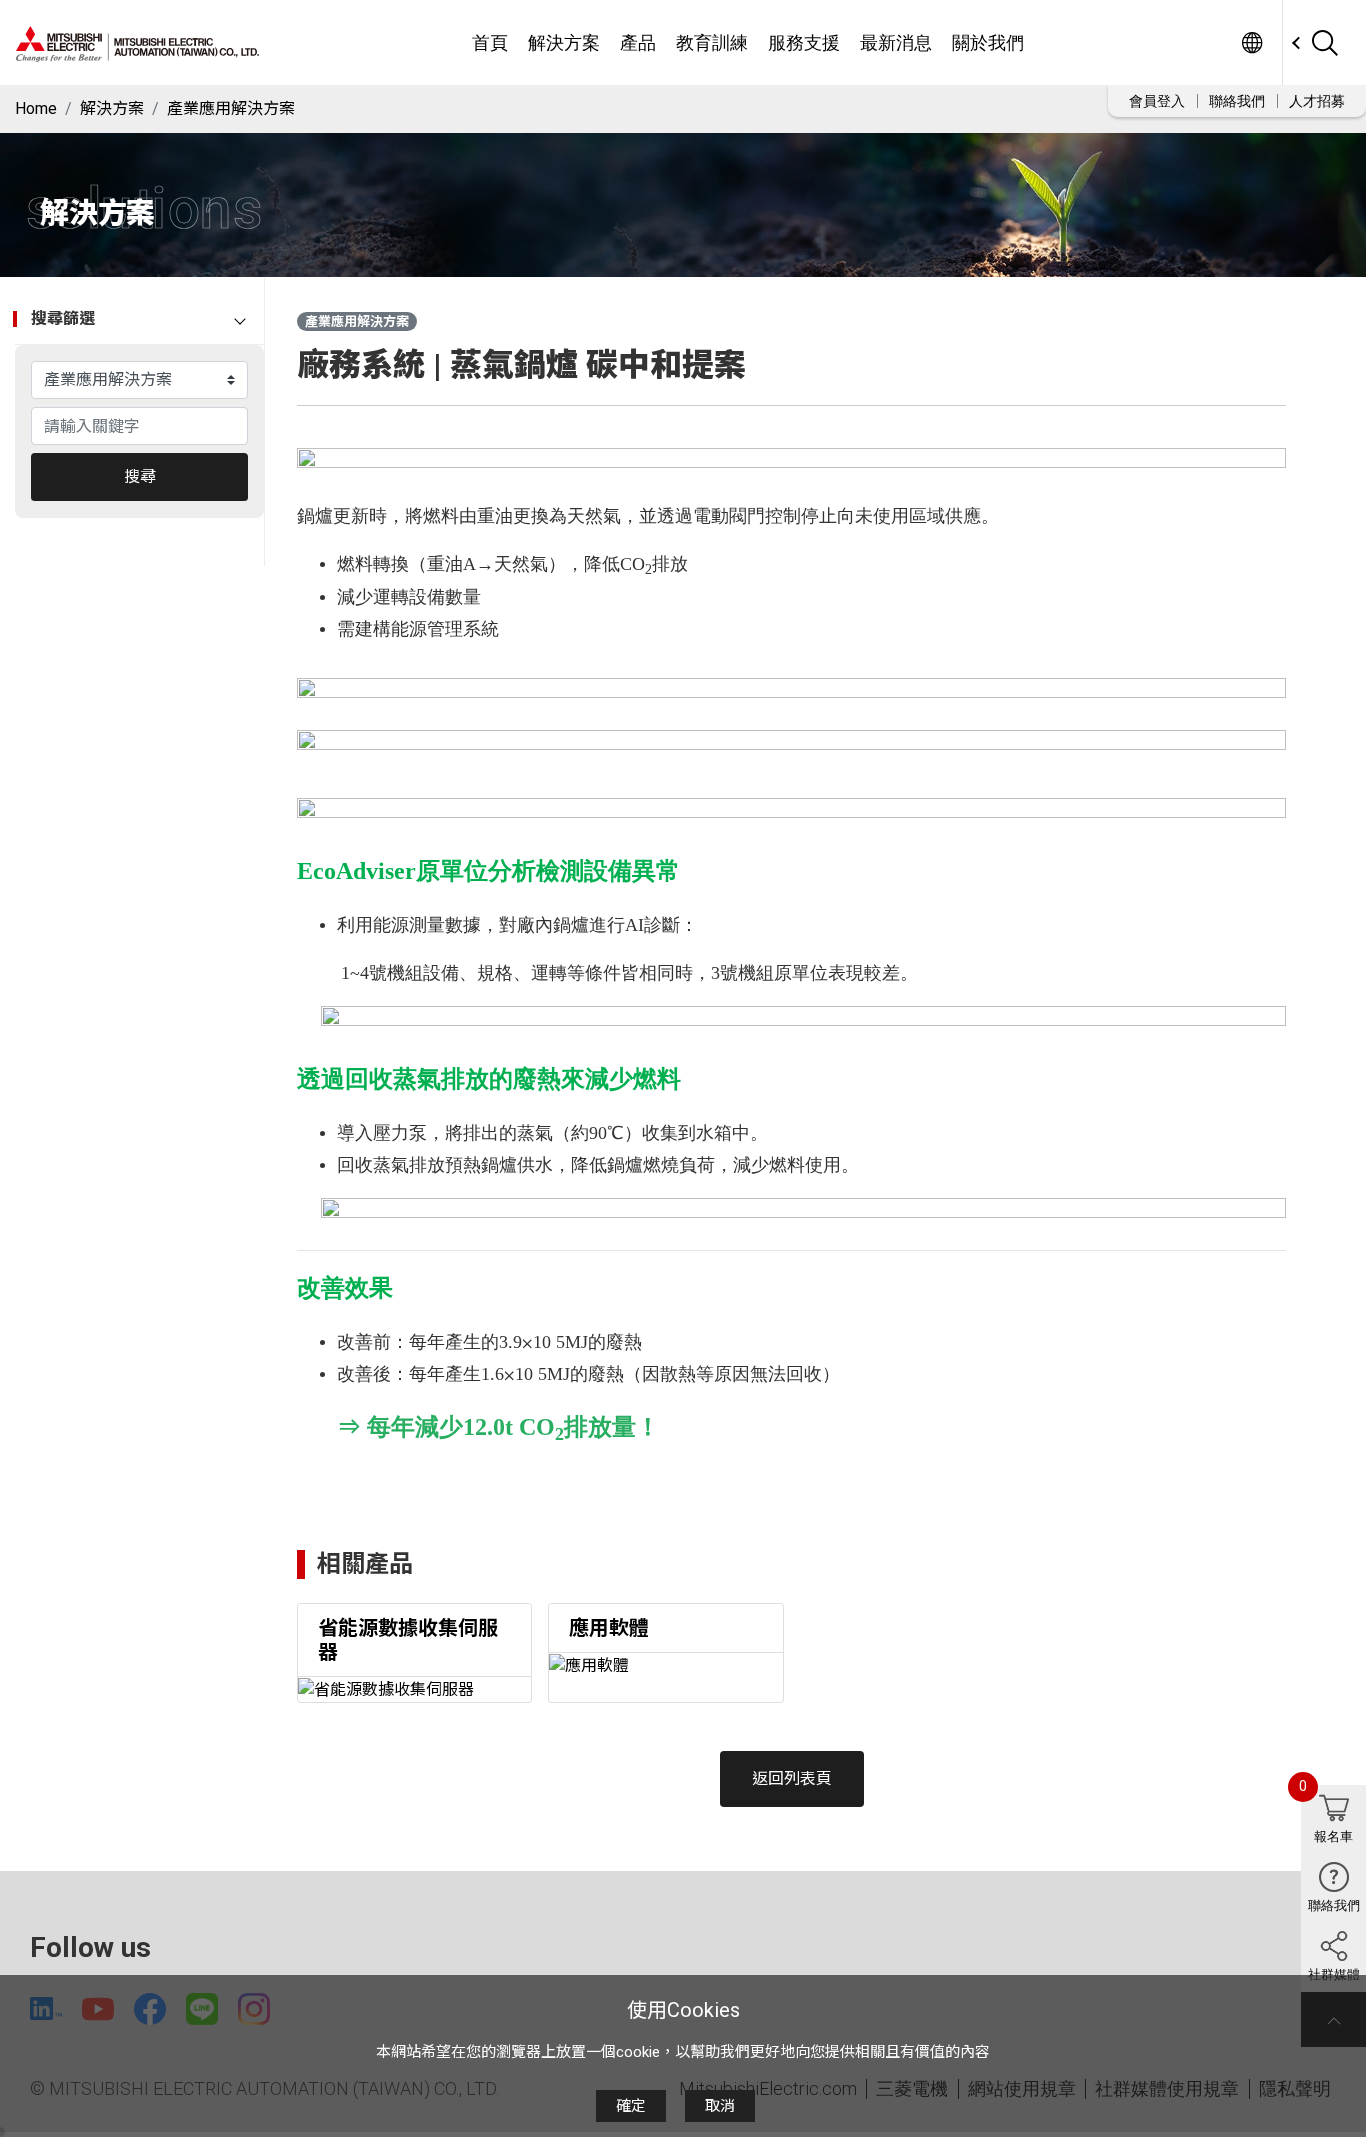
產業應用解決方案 (231, 108)
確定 (631, 2106)
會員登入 (1157, 101)
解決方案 (564, 42)
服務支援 (804, 42)
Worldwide (1251, 42)
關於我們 (988, 42)
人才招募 (1317, 101)
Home (36, 108)
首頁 (490, 42)
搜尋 (140, 476)
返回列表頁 (792, 1778)
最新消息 (896, 42)
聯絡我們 (1237, 101)
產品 (638, 42)
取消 (720, 2106)
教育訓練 (712, 42)
